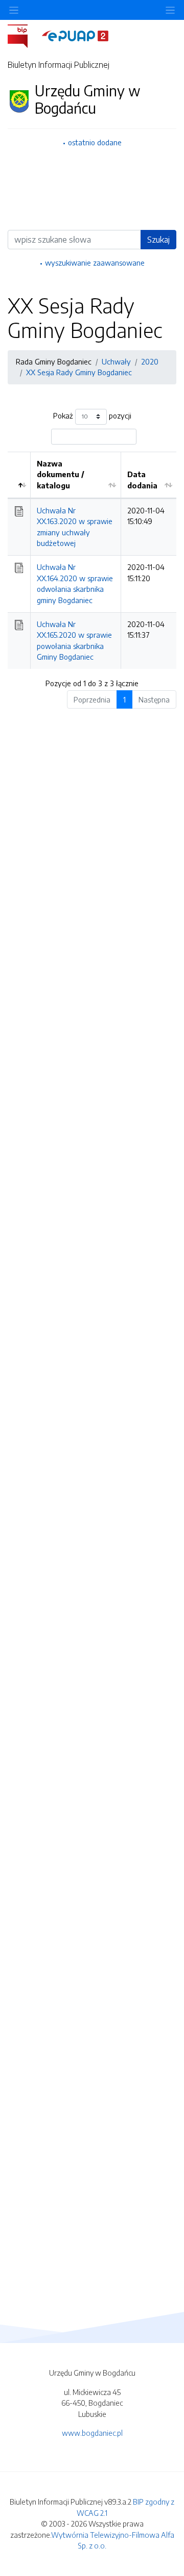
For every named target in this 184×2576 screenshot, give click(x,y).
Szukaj (158, 240)
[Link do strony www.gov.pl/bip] (24, 35)
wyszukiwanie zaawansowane (95, 263)
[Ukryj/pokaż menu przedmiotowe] (14, 10)
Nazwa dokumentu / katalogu (61, 474)
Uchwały (116, 361)
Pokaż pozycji (92, 415)
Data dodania (142, 480)
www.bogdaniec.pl (92, 2433)
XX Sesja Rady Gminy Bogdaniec (79, 372)
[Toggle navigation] (170, 10)
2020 (150, 361)
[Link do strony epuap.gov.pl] (75, 35)
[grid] (92, 560)
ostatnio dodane (95, 142)
